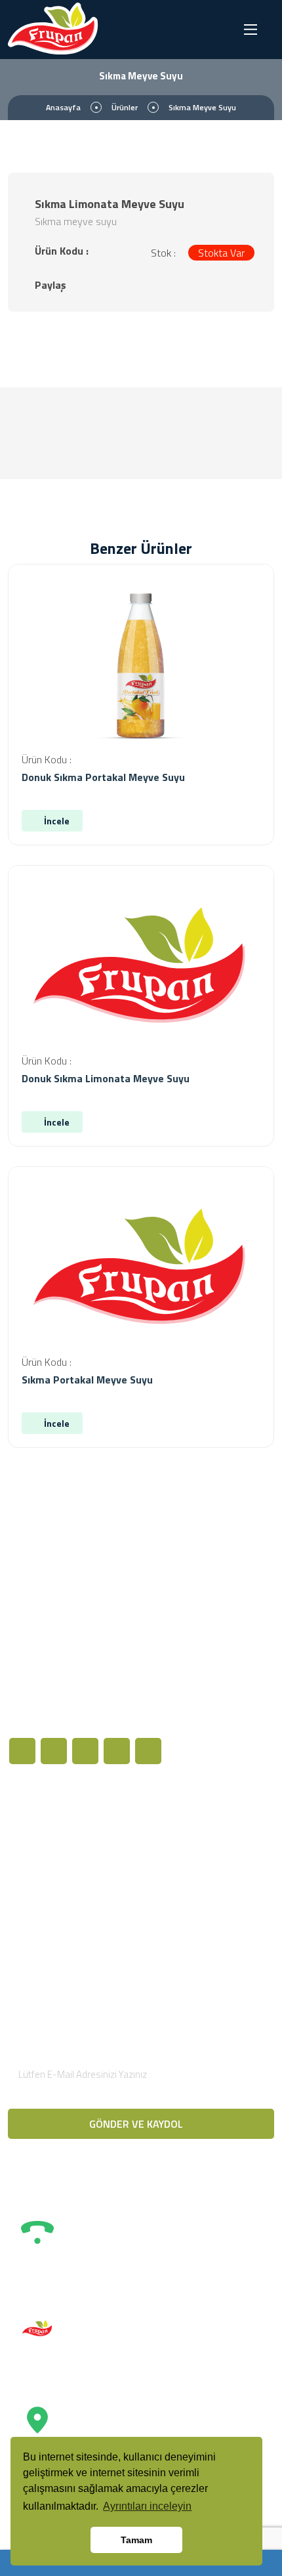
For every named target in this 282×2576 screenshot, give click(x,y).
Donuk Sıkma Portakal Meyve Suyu (103, 777)
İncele (56, 821)
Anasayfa (63, 107)
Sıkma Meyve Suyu (202, 107)
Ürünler (125, 107)
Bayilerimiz (44, 1896)
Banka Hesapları (196, 1867)
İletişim (177, 1890)
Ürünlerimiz (45, 1851)
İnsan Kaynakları (55, 1918)
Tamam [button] (136, 2540)
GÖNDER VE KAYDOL (137, 2124)
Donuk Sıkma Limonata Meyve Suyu (106, 1078)
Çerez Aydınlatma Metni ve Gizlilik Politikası (208, 1837)
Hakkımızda (45, 1829)
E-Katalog (42, 1941)
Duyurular (41, 1874)
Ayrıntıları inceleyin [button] (147, 2506)
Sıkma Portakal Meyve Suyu (87, 1380)
